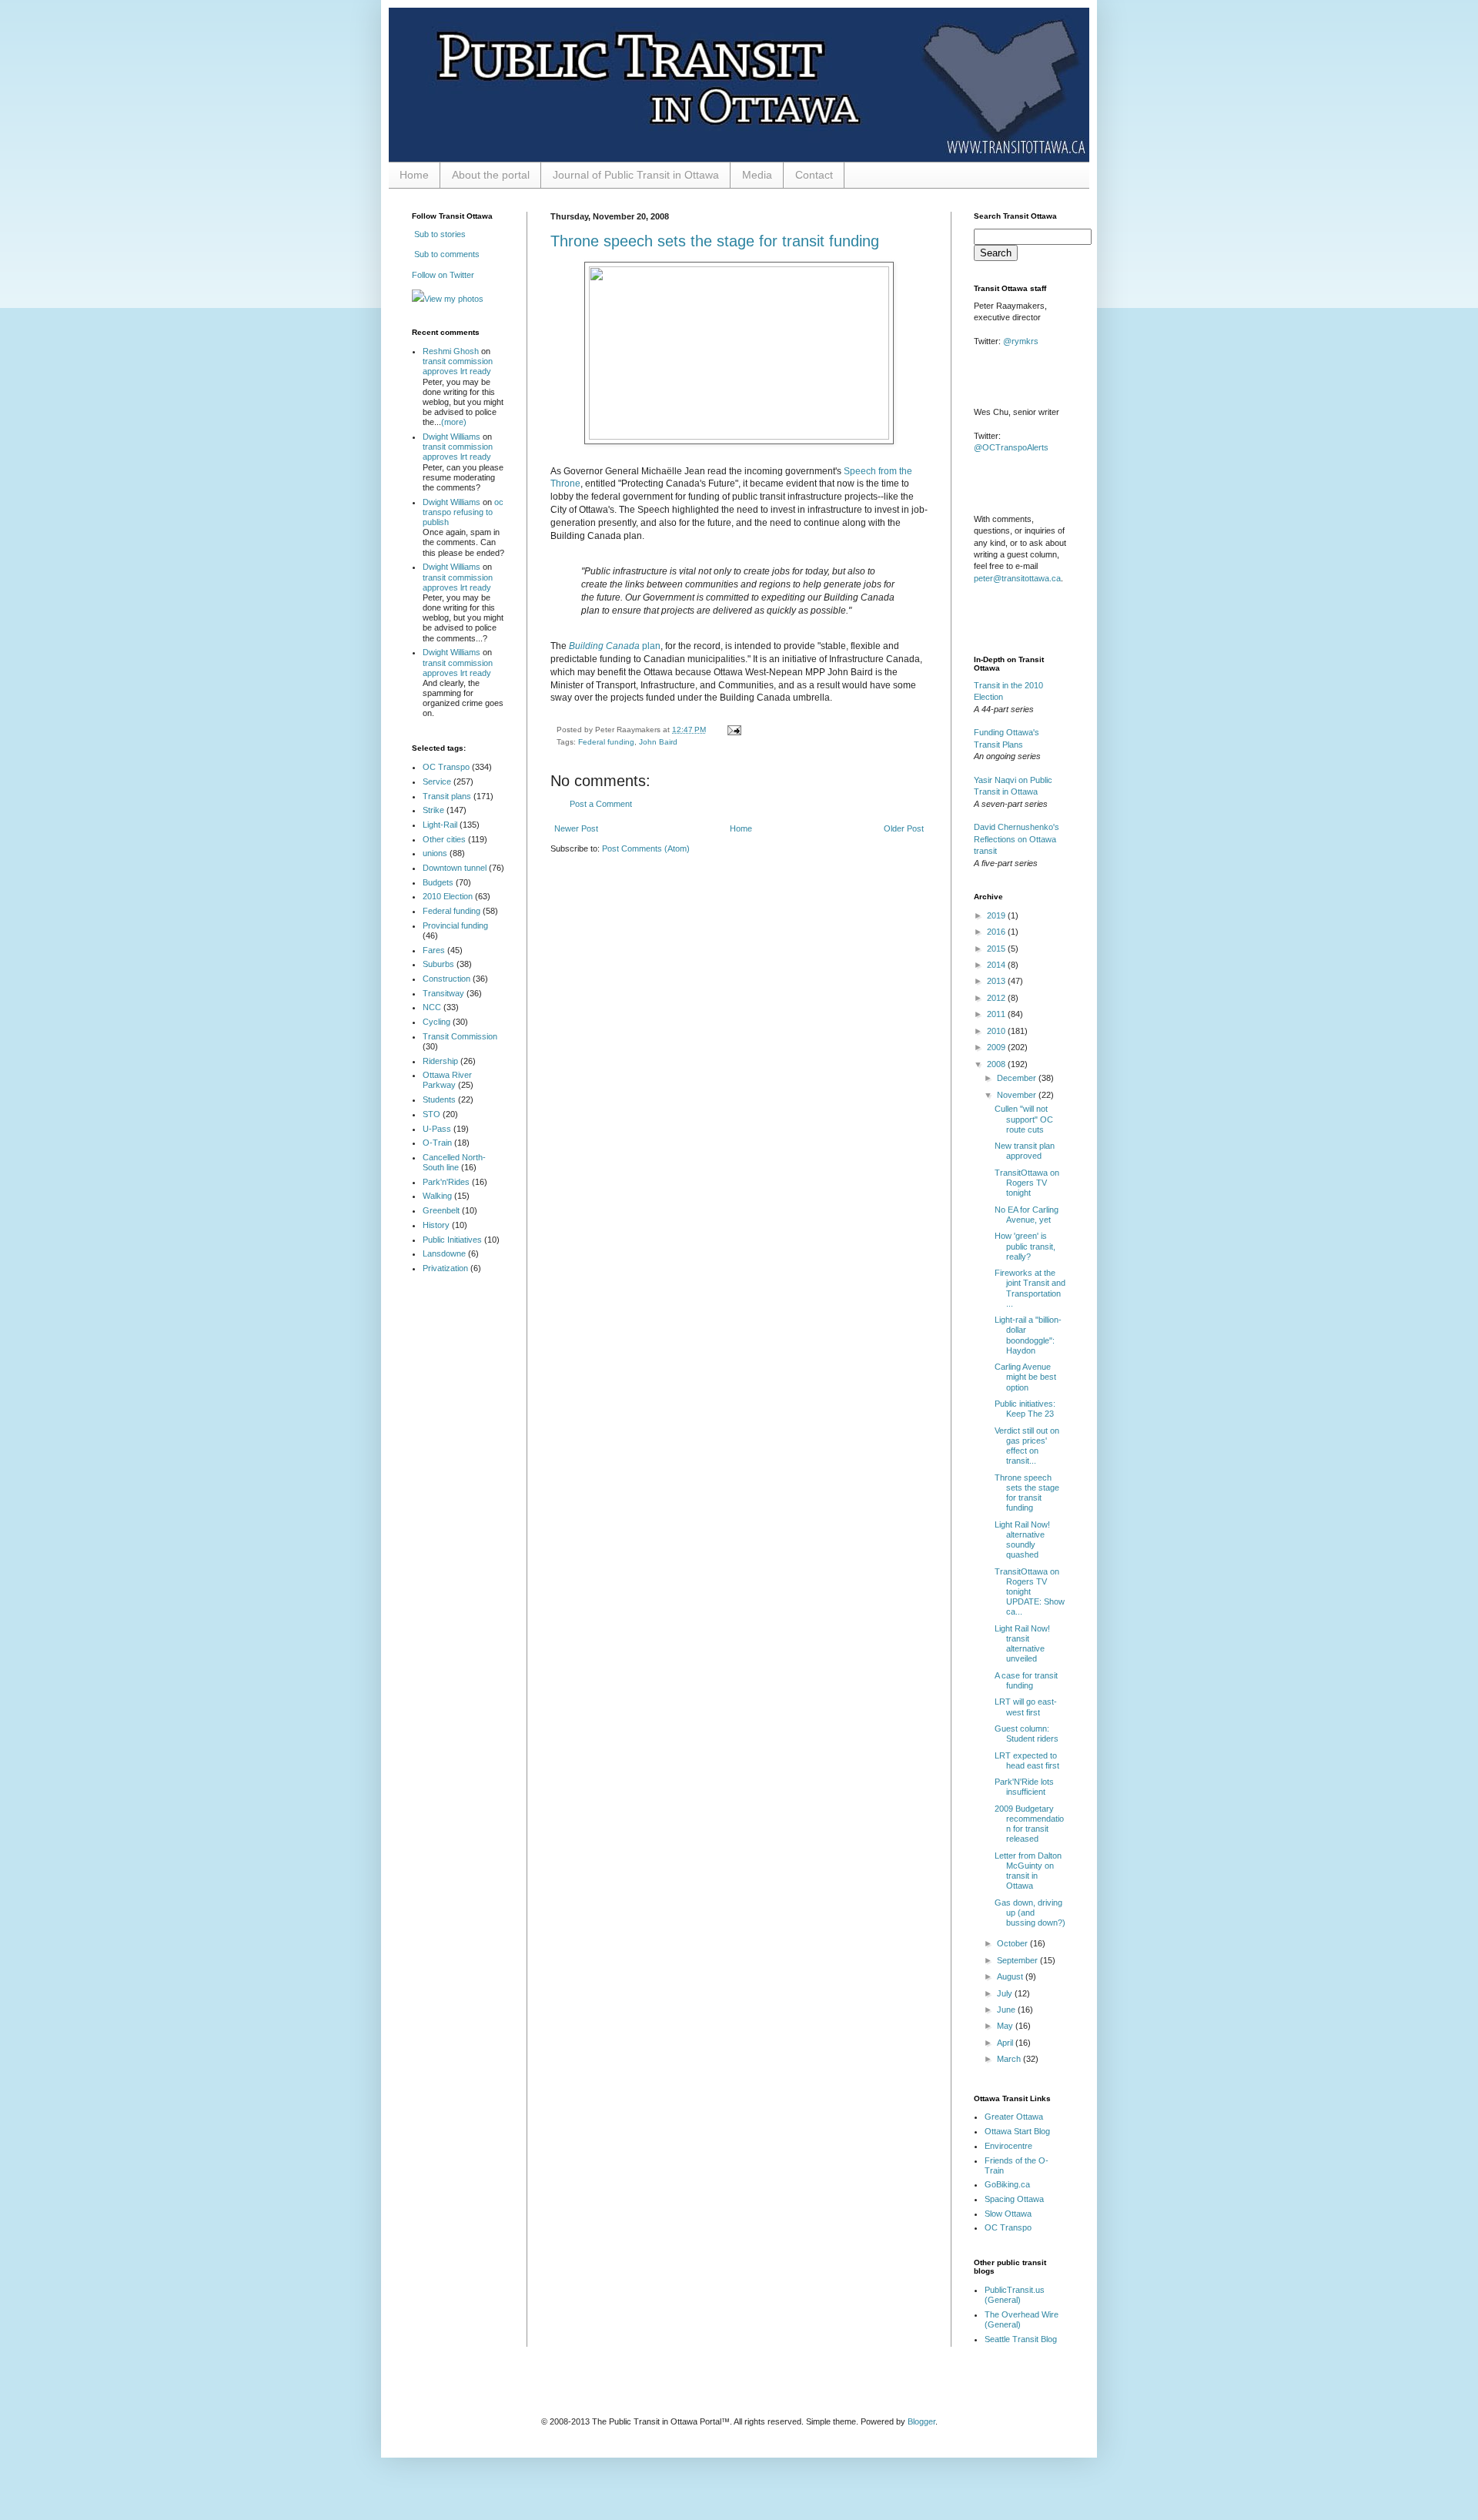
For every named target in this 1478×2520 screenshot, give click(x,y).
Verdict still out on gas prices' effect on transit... (1027, 1446)
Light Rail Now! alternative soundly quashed (1022, 1540)
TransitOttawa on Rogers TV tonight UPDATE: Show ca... (1030, 1592)
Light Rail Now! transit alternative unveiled (1022, 1644)
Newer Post (576, 828)
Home (414, 175)
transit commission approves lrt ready (458, 366)
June (1007, 2010)
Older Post (904, 828)
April (1006, 2043)
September (1018, 1960)
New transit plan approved (1025, 1151)
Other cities (444, 839)
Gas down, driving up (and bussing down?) (1030, 1913)
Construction (446, 979)
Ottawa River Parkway (447, 1080)
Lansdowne (444, 1253)
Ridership (440, 1061)
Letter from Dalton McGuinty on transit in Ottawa (1028, 1871)
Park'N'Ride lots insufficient (1024, 1787)
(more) (454, 422)
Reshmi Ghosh (451, 351)
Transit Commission (460, 1036)
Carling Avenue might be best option (1025, 1377)
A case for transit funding (1026, 1680)
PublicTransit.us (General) (1015, 2295)
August (1011, 1976)
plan (615, 646)
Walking (437, 1196)
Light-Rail (440, 825)
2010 (997, 1031)
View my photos (454, 299)
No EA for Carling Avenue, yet (1027, 1215)
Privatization (445, 1268)
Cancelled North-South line (454, 1162)
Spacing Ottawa (1014, 2199)
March (1010, 2059)
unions (435, 853)
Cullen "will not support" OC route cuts (1024, 1119)
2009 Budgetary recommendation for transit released (1029, 1824)
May (1006, 2026)
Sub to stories (439, 234)
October (1013, 1943)
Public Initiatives (452, 1240)
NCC (432, 1007)
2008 (997, 1064)
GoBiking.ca (1007, 2184)
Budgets (438, 882)
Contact (814, 175)
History (436, 1225)
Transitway (443, 993)
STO (431, 1114)
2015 (997, 949)
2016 (997, 932)
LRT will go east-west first (1026, 1707)
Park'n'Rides (446, 1182)
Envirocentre (1008, 2146)
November (1018, 1095)
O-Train (437, 1143)
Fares (434, 950)
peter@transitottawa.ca (1017, 578)
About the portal (491, 175)
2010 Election (448, 896)
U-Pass (437, 1129)
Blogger (921, 2421)
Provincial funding (455, 925)
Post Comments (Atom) (646, 848)
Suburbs (438, 964)
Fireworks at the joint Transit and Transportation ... (1030, 1288)
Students (439, 1099)
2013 (997, 981)
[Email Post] (732, 730)
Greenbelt (441, 1210)
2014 (997, 965)
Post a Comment (601, 804)
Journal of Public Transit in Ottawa (636, 175)
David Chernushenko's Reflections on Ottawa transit (1017, 839)
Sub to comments (446, 254)
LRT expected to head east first (1027, 1760)
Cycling (436, 1022)
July (1006, 1993)
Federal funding (606, 742)
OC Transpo (446, 767)
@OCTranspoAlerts (1011, 447)
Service (437, 781)
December (1018, 1078)
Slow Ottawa (1008, 2214)
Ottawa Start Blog (1017, 2131)
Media (757, 175)
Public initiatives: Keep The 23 (1025, 1409)
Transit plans (447, 796)
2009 (997, 1047)
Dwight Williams (451, 437)
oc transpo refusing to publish (463, 512)
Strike (433, 810)
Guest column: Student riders (1027, 1734)
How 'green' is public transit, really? (1025, 1246)
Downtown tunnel (455, 868)
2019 (997, 915)
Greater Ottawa (1014, 2117)
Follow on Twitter (443, 275)
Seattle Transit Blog (1021, 2339)
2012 (997, 998)
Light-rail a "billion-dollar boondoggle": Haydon (1028, 1335)
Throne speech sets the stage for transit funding (715, 241)
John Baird (658, 742)
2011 (997, 1014)
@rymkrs (1021, 341)
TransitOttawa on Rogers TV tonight (1027, 1183)
